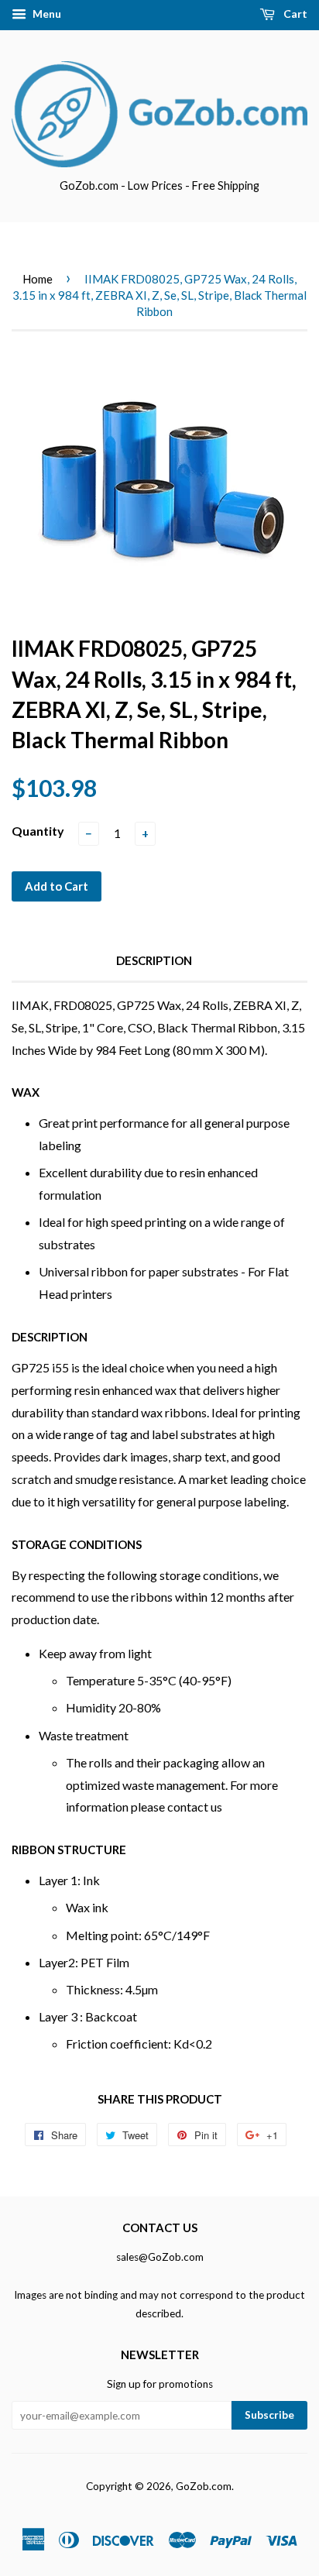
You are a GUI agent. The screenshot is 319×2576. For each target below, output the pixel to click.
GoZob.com (204, 2486)
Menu (46, 14)
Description (154, 960)
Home (38, 279)
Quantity (38, 831)
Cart (294, 14)
